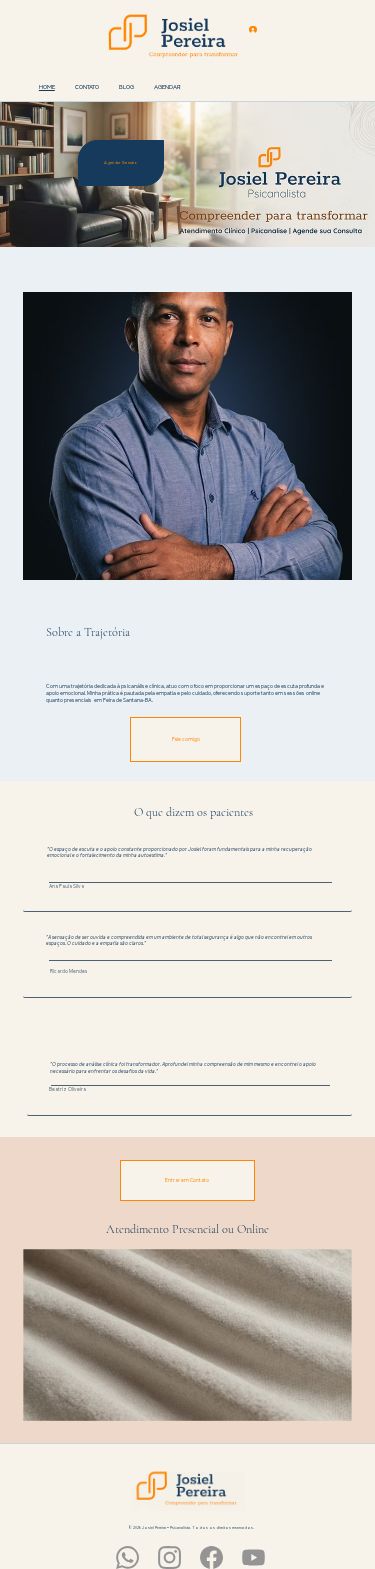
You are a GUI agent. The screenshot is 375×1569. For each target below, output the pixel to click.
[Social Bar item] (127, 1557)
